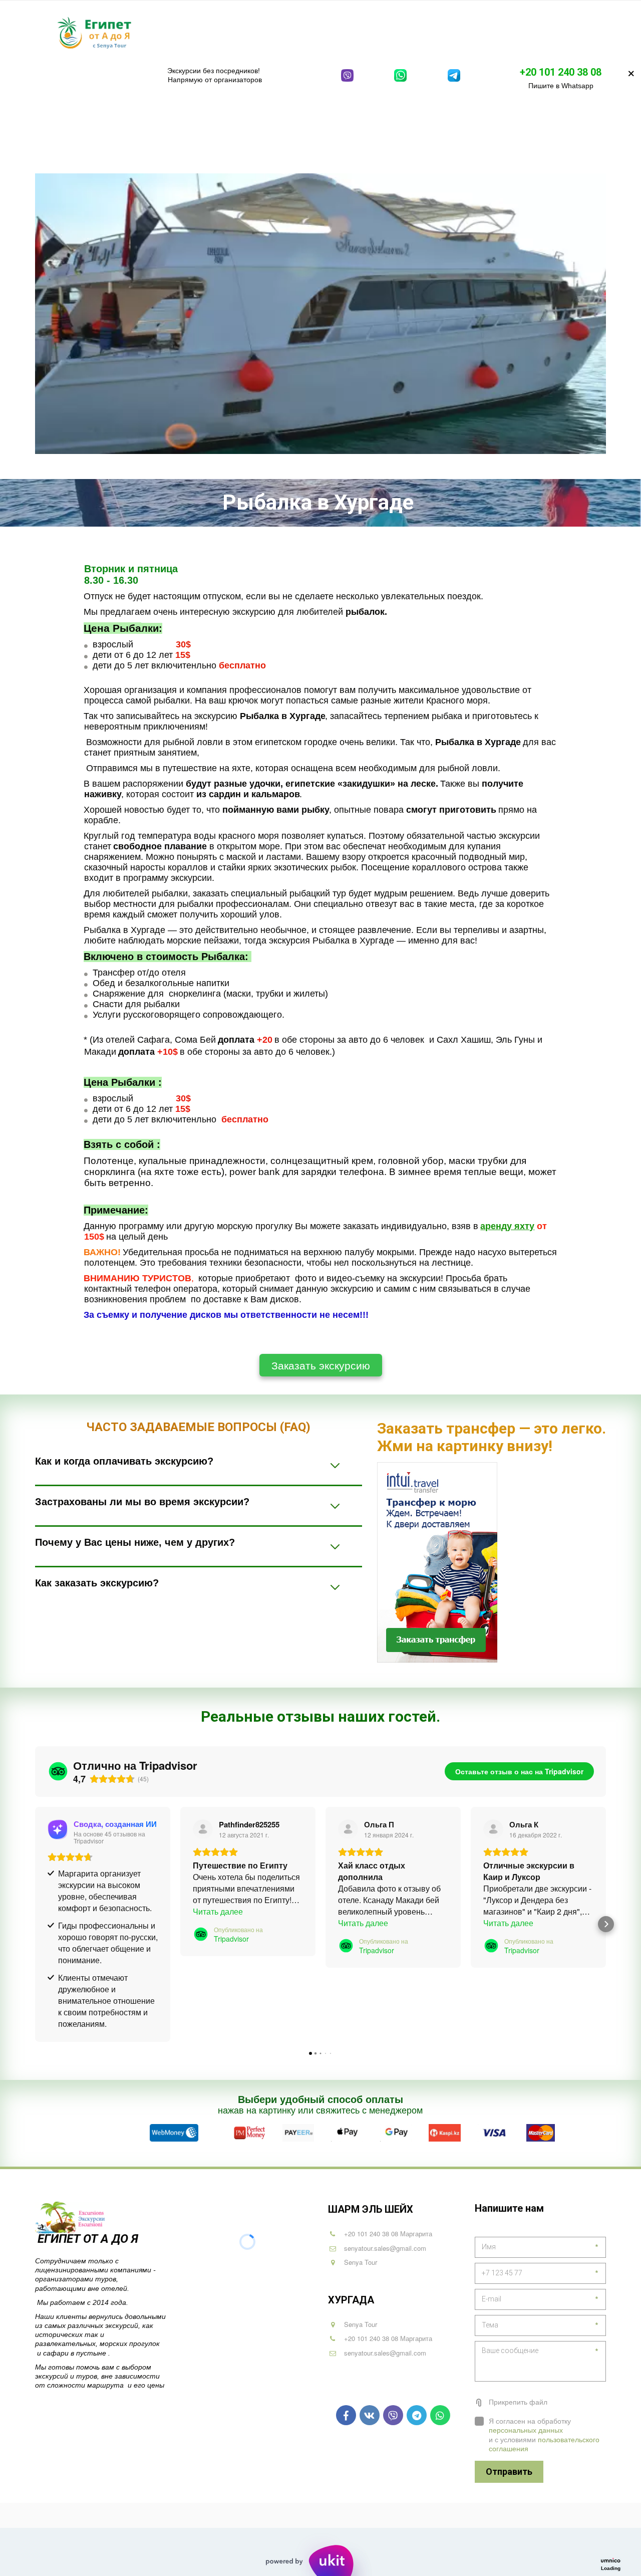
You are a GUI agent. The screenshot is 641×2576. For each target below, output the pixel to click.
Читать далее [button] (218, 1911)
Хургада (280, 32)
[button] (35, 1924)
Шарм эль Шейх (213, 32)
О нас (562, 32)
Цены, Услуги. (509, 32)
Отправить (509, 2472)
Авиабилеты (443, 32)
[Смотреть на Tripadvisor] (203, 1829)
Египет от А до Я (89, 2239)
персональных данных (526, 2430)
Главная (152, 32)
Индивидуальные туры (360, 32)
